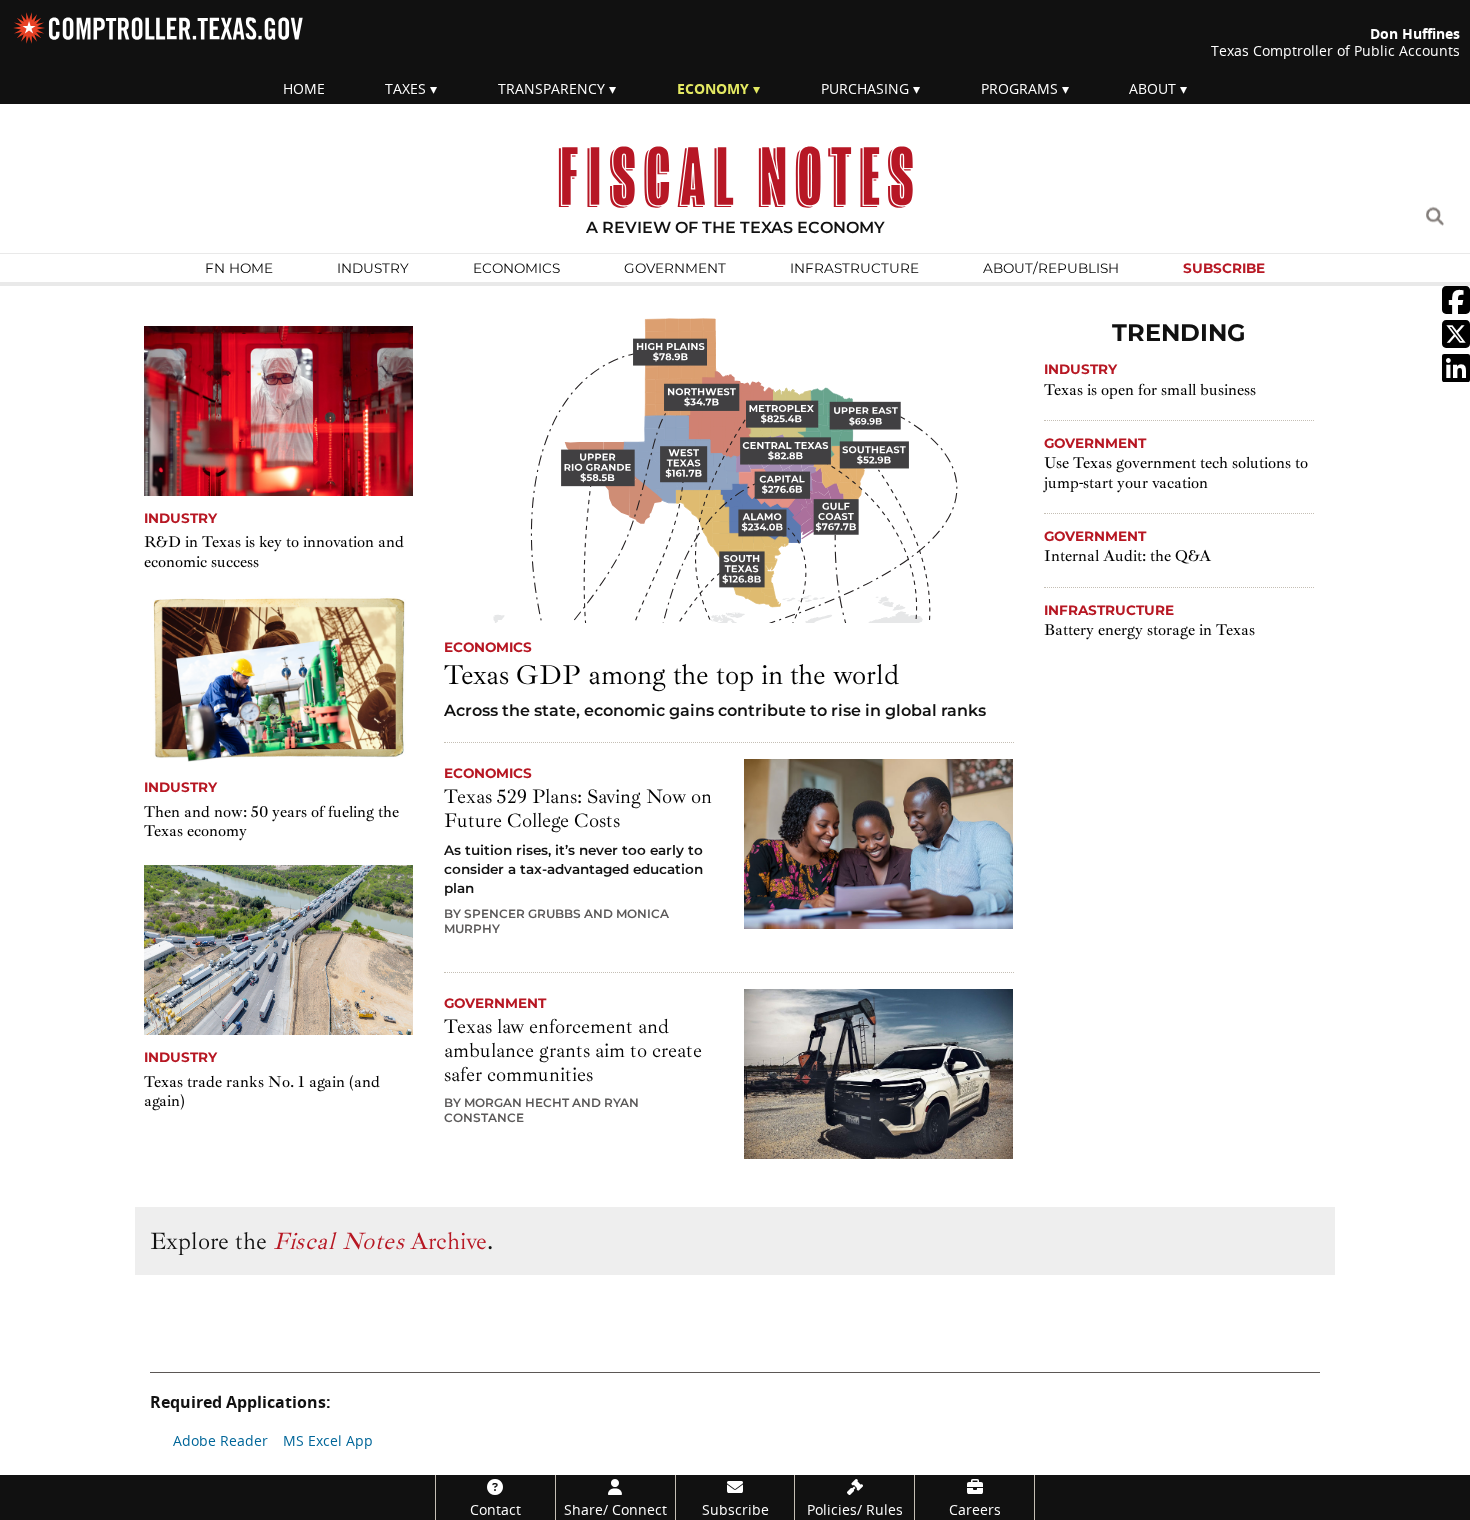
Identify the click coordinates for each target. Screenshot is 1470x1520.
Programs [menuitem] (1019, 88)
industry (180, 518)
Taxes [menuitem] (405, 88)
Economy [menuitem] (713, 88)
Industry (373, 268)
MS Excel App (328, 1440)
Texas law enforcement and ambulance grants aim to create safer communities (573, 1050)
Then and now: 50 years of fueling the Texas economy (271, 821)
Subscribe (1224, 268)
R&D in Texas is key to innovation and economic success (274, 551)
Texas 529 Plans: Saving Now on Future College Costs (578, 808)
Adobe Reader (220, 1440)
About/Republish (1051, 268)
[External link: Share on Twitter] (1456, 340)
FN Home (239, 268)
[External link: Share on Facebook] (1456, 306)
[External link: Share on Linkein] (1456, 374)
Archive (380, 1241)
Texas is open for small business (1150, 390)
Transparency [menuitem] (551, 88)
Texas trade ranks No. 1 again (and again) (262, 1091)
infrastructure (1109, 610)
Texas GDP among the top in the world (672, 674)
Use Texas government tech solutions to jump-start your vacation (1176, 472)
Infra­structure (854, 268)
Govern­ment (675, 268)
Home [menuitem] (304, 88)
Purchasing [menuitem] (865, 88)
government (495, 1003)
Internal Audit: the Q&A (1127, 556)
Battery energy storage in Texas (1149, 630)
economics (488, 773)
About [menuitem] (1152, 88)
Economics (516, 268)
